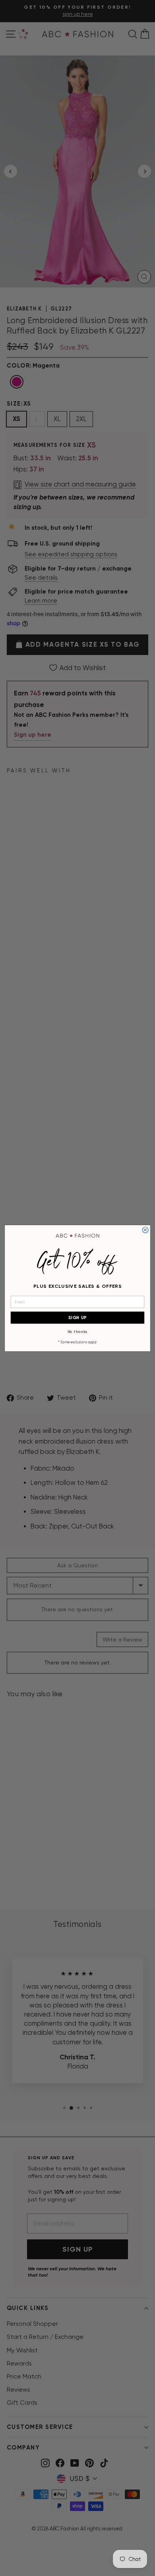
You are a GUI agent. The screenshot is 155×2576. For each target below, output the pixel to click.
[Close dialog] (145, 1230)
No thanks (78, 1332)
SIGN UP (78, 1317)
